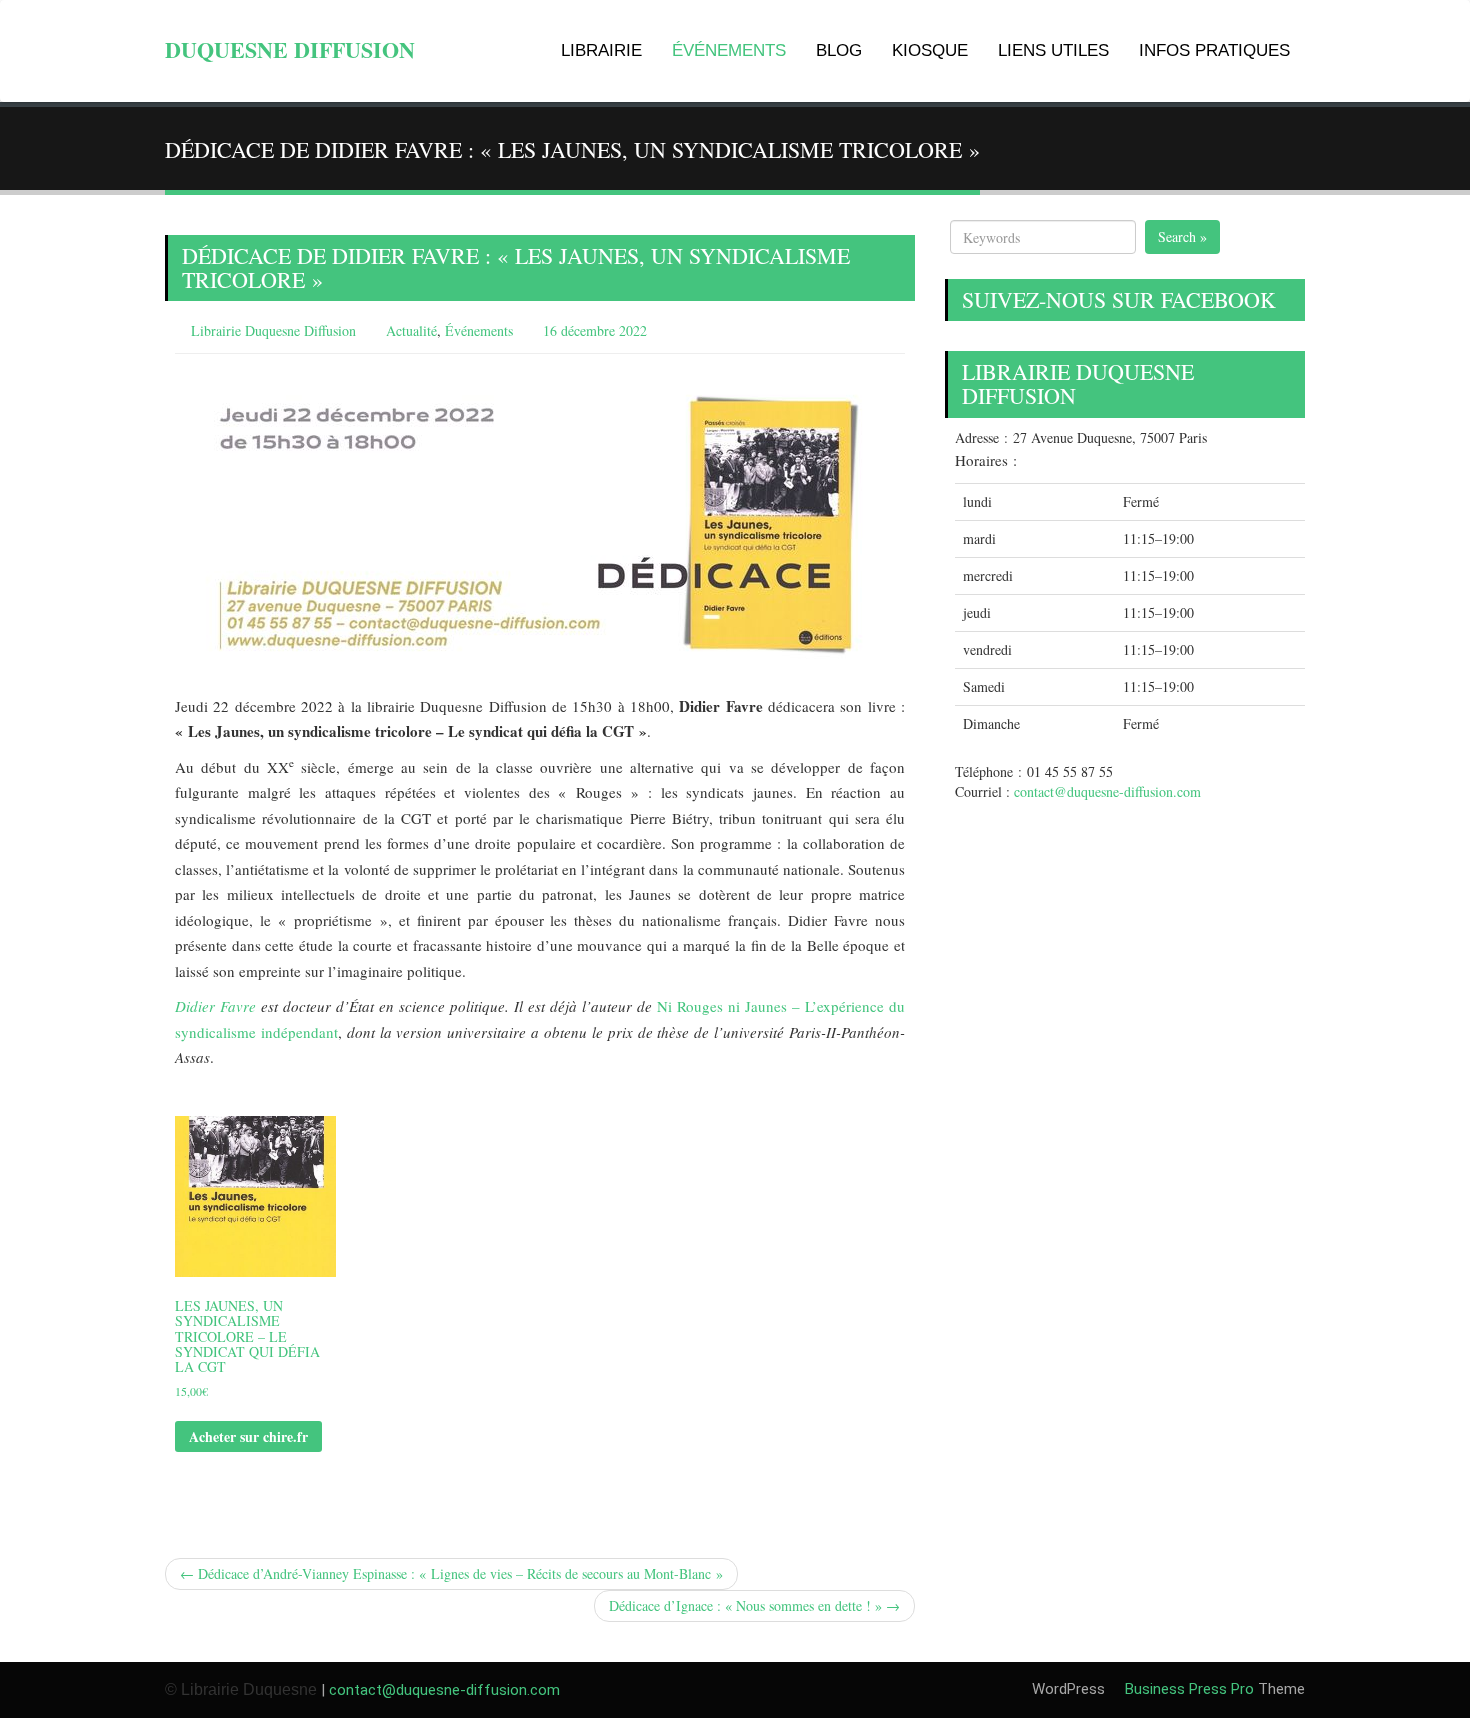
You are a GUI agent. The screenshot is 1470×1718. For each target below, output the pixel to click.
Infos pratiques (1214, 50)
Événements (729, 50)
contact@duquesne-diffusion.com (1107, 791)
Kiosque (930, 50)
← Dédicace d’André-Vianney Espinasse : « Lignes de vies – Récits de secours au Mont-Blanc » (451, 1573)
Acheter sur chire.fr (248, 1436)
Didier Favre (215, 1006)
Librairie (601, 50)
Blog (839, 50)
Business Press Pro (1187, 1689)
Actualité (411, 330)
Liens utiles (1053, 50)
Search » (1182, 236)
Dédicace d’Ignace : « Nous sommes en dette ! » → (754, 1605)
